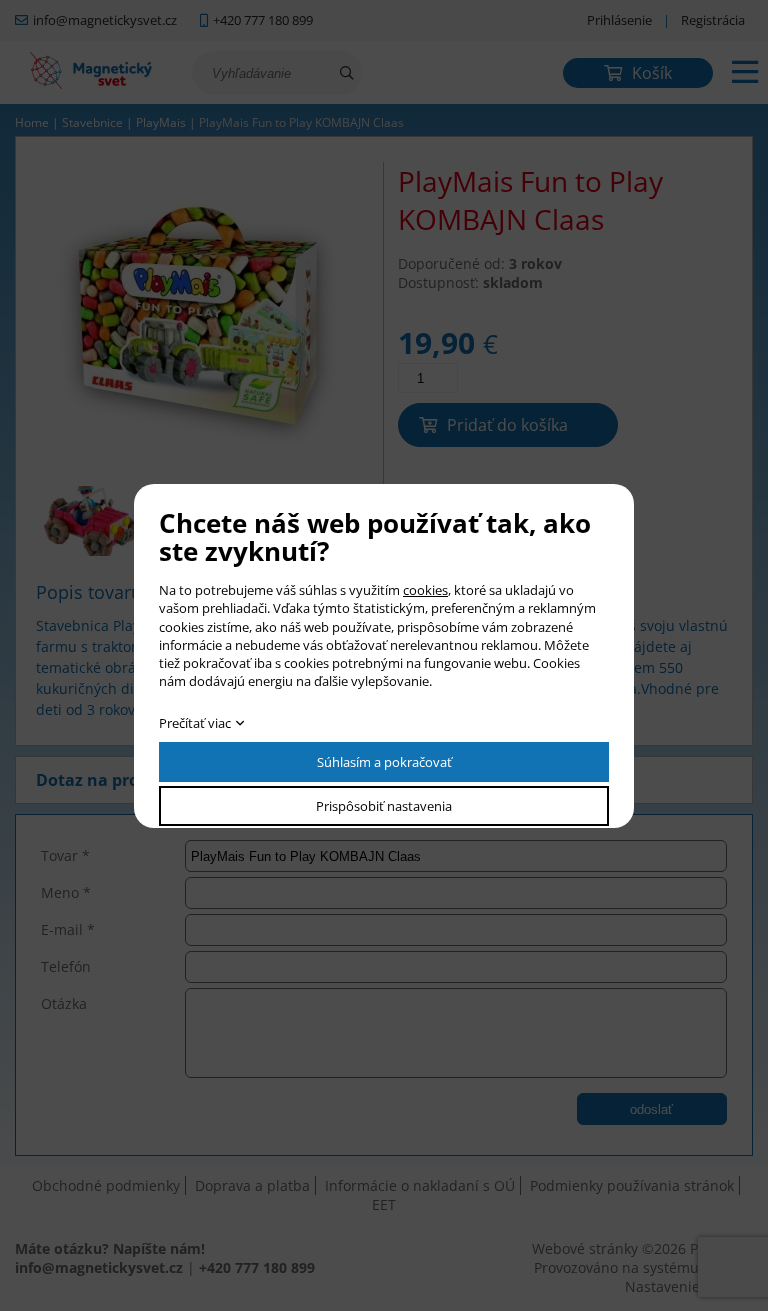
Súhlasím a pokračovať (384, 762)
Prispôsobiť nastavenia (384, 806)
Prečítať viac (195, 723)
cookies (425, 590)
